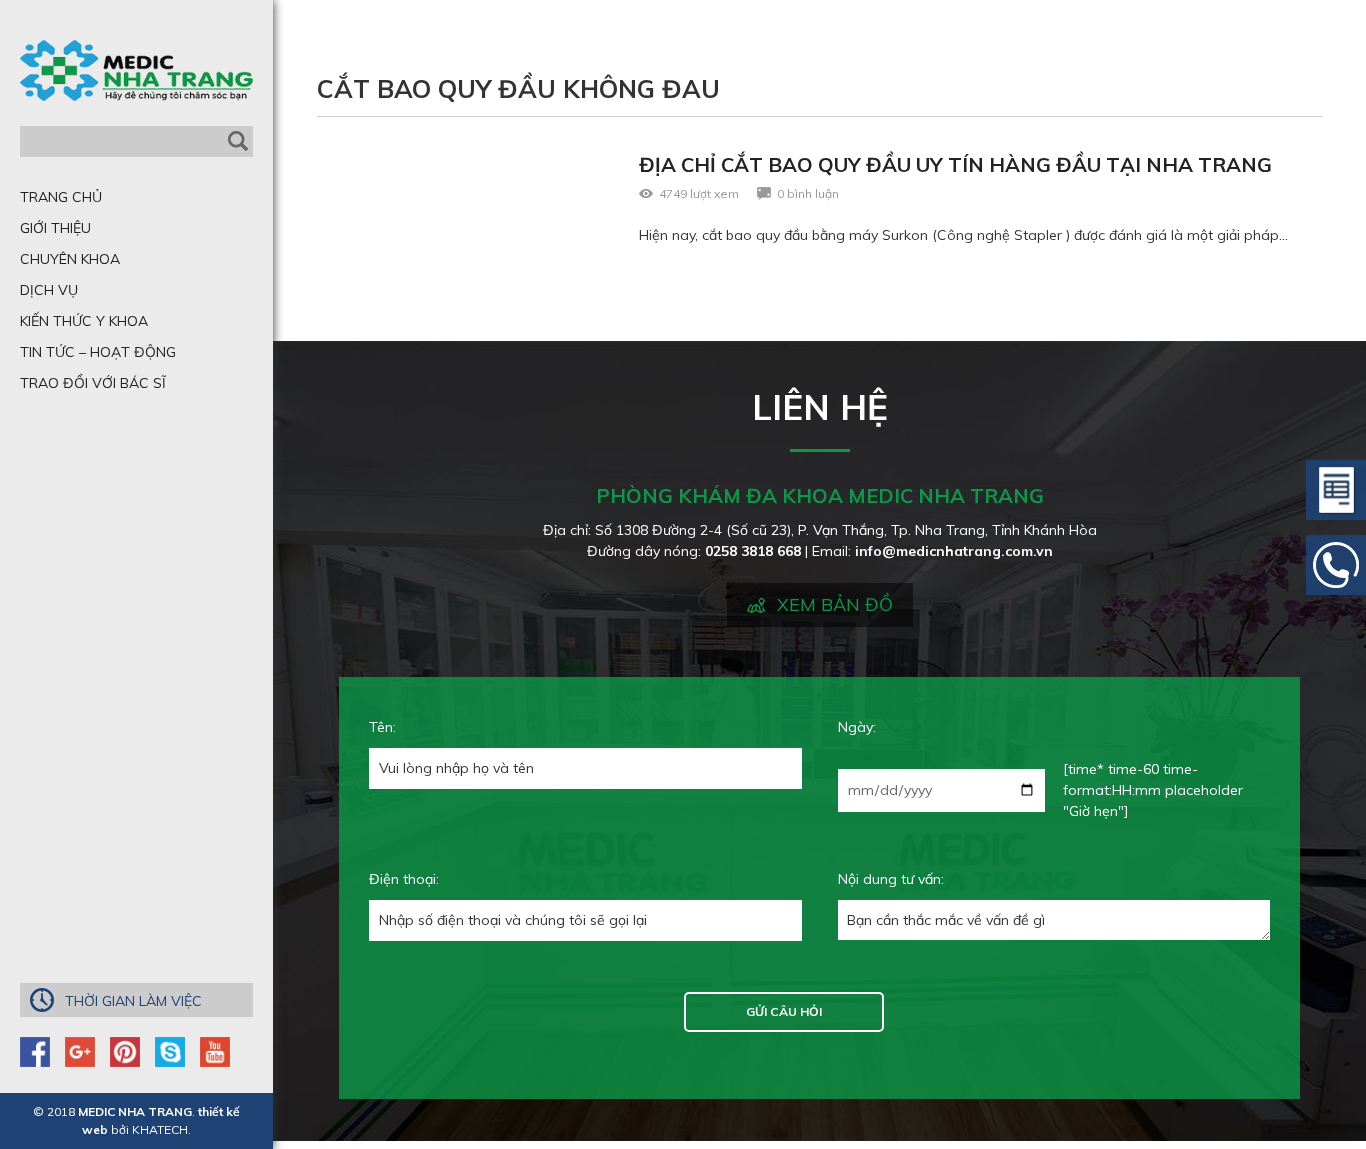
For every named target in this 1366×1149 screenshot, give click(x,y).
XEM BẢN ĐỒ (835, 604)
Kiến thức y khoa (84, 321)
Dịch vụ (49, 290)
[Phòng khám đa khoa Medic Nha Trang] (136, 70)
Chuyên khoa (70, 259)
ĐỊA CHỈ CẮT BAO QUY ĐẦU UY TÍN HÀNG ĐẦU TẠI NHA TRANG (955, 164)
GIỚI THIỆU (55, 228)
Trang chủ (61, 197)
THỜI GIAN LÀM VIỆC (133, 1001)
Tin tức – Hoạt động (98, 352)
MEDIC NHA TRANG (135, 1111)
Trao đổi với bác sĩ (93, 383)
